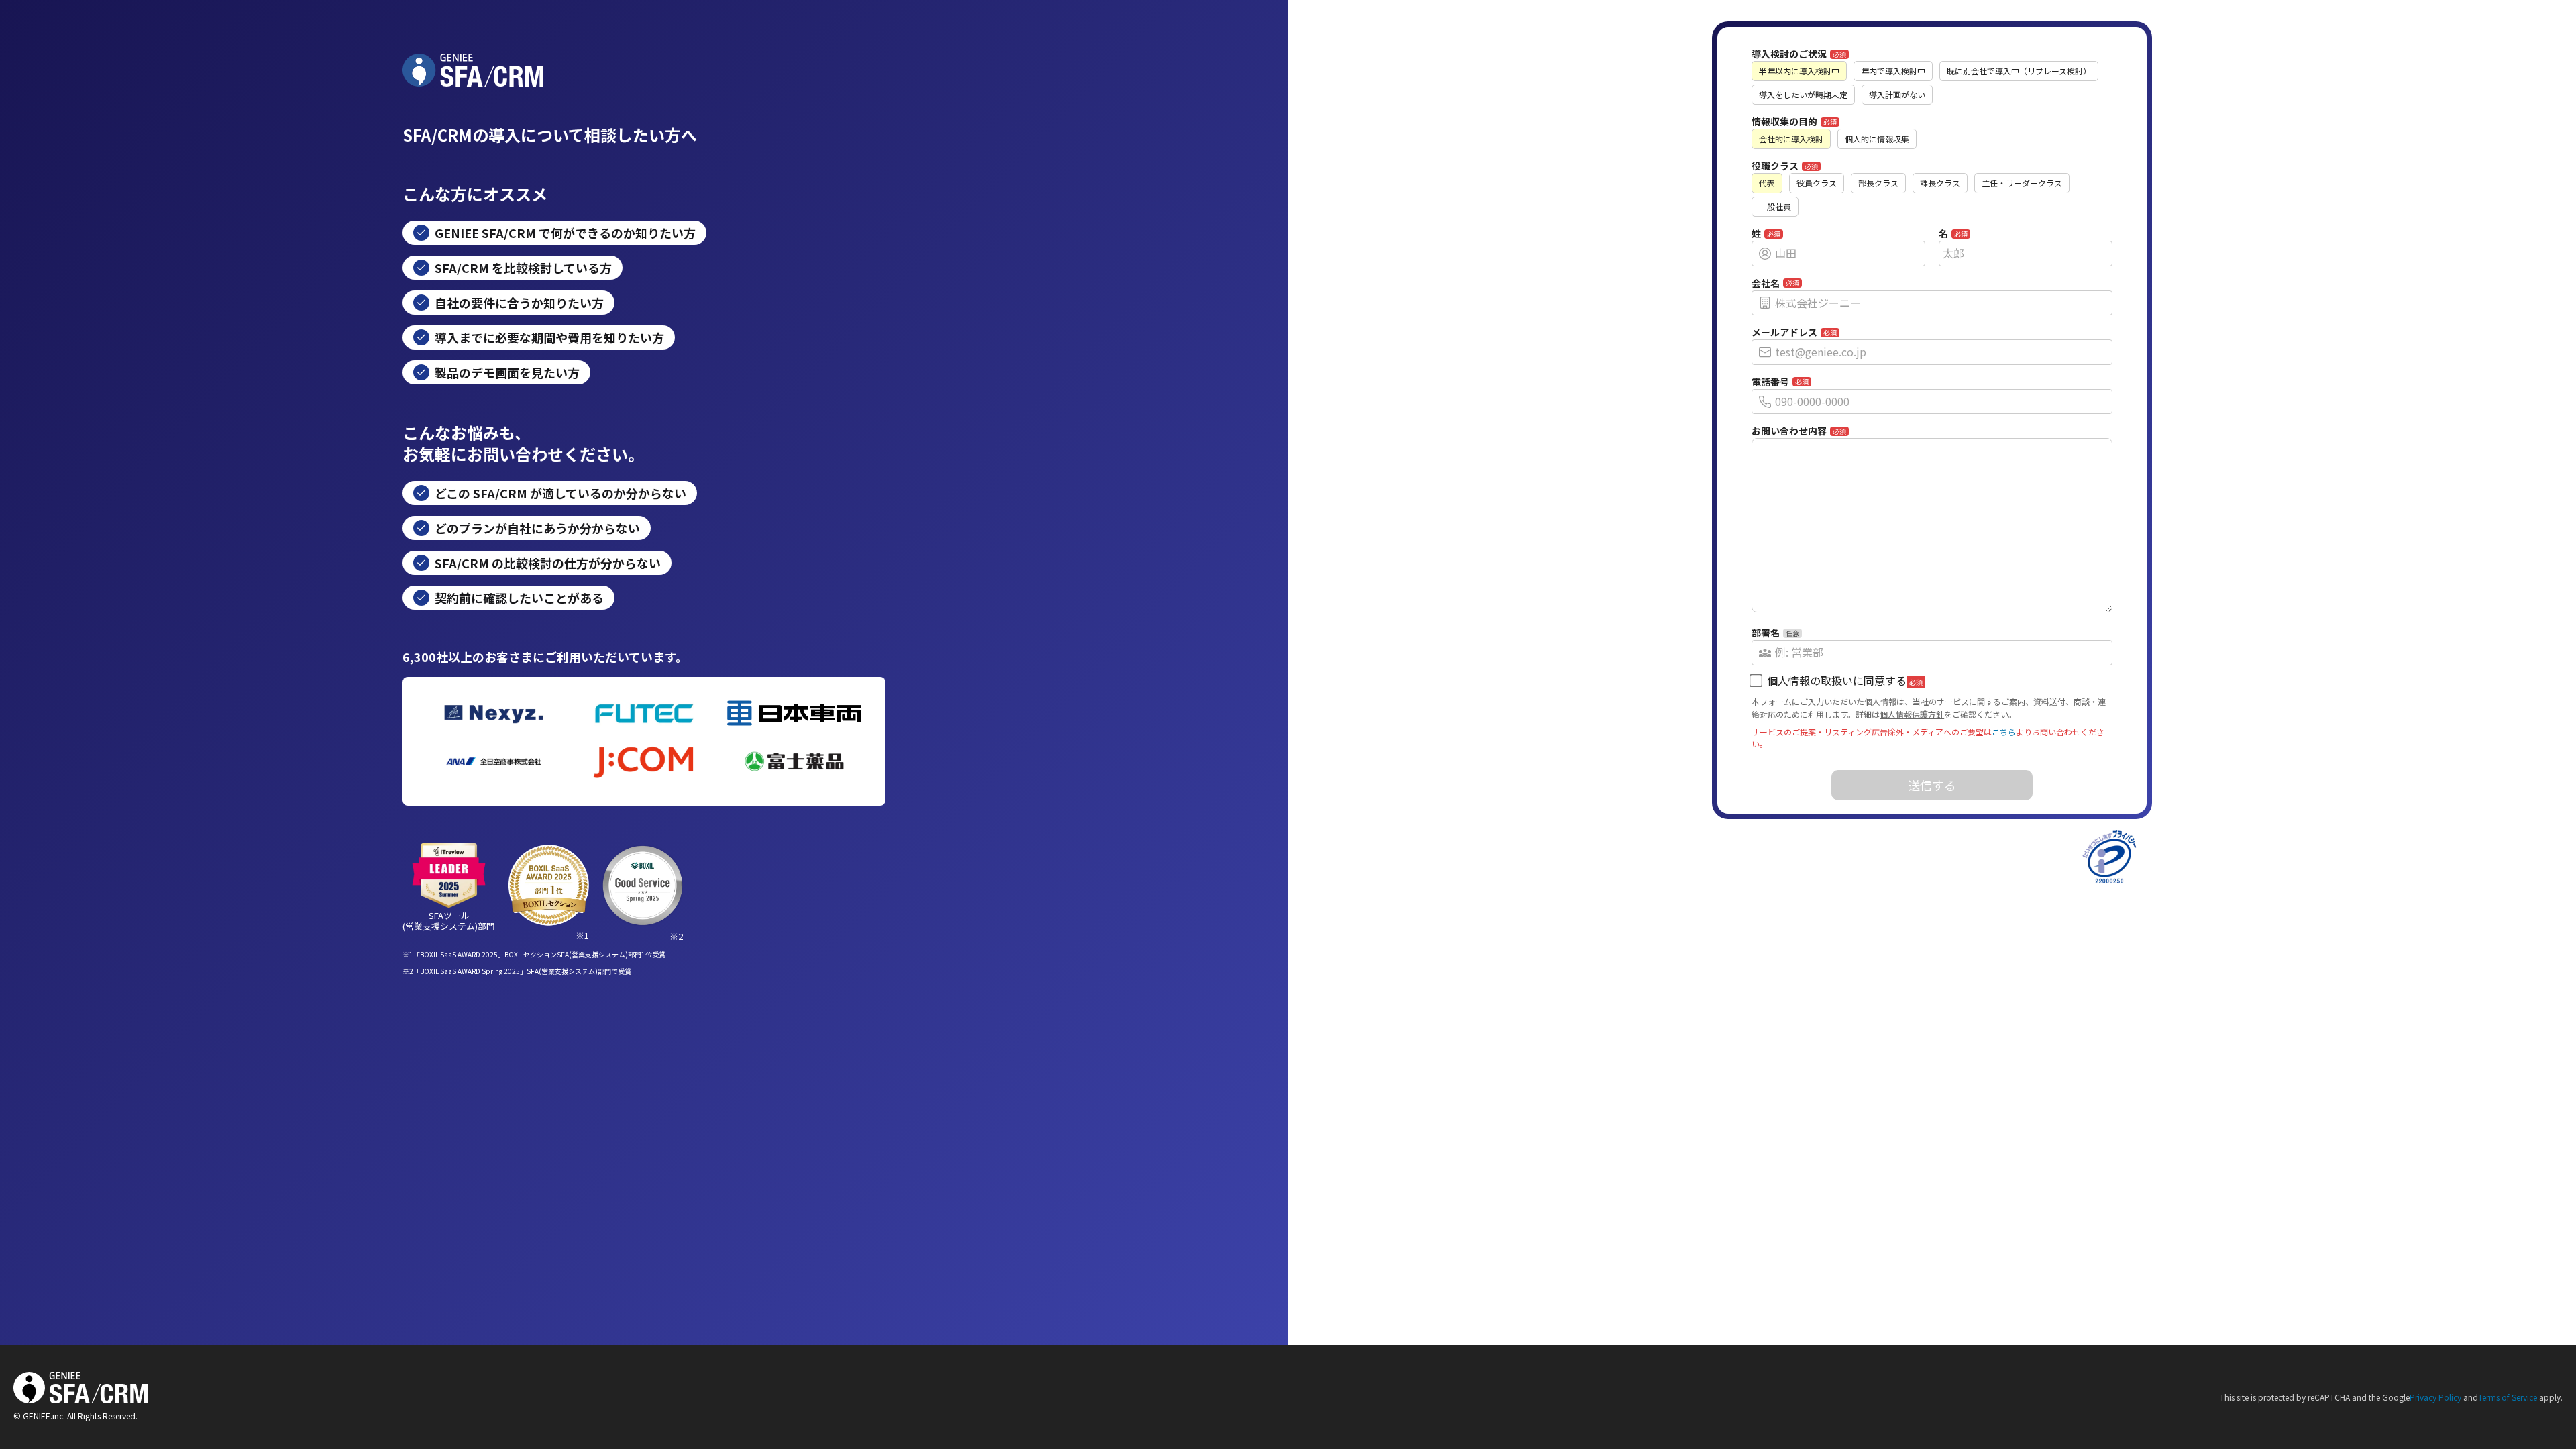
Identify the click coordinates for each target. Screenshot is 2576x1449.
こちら (2004, 732)
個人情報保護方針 (1912, 714)
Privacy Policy (2435, 1397)
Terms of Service (2508, 1397)
